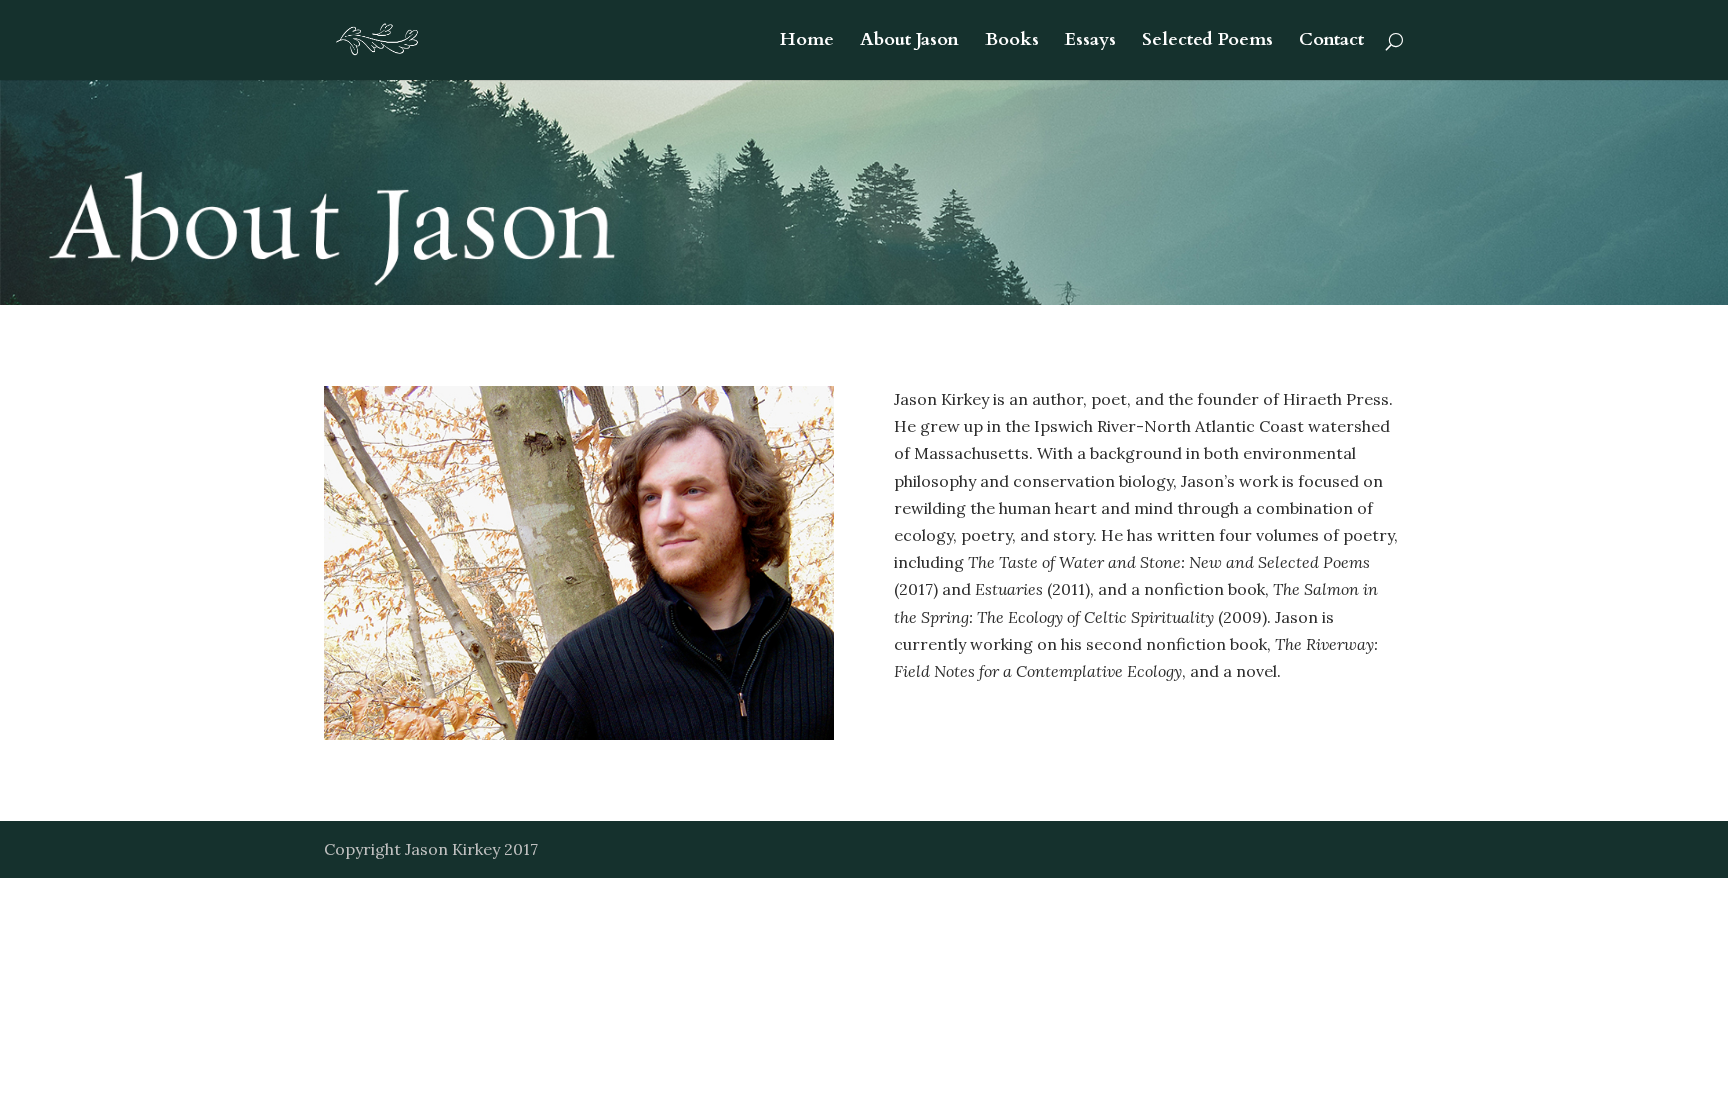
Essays (1090, 42)
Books (1012, 42)
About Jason (909, 42)
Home (807, 42)
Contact (1331, 42)
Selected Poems (1207, 42)
